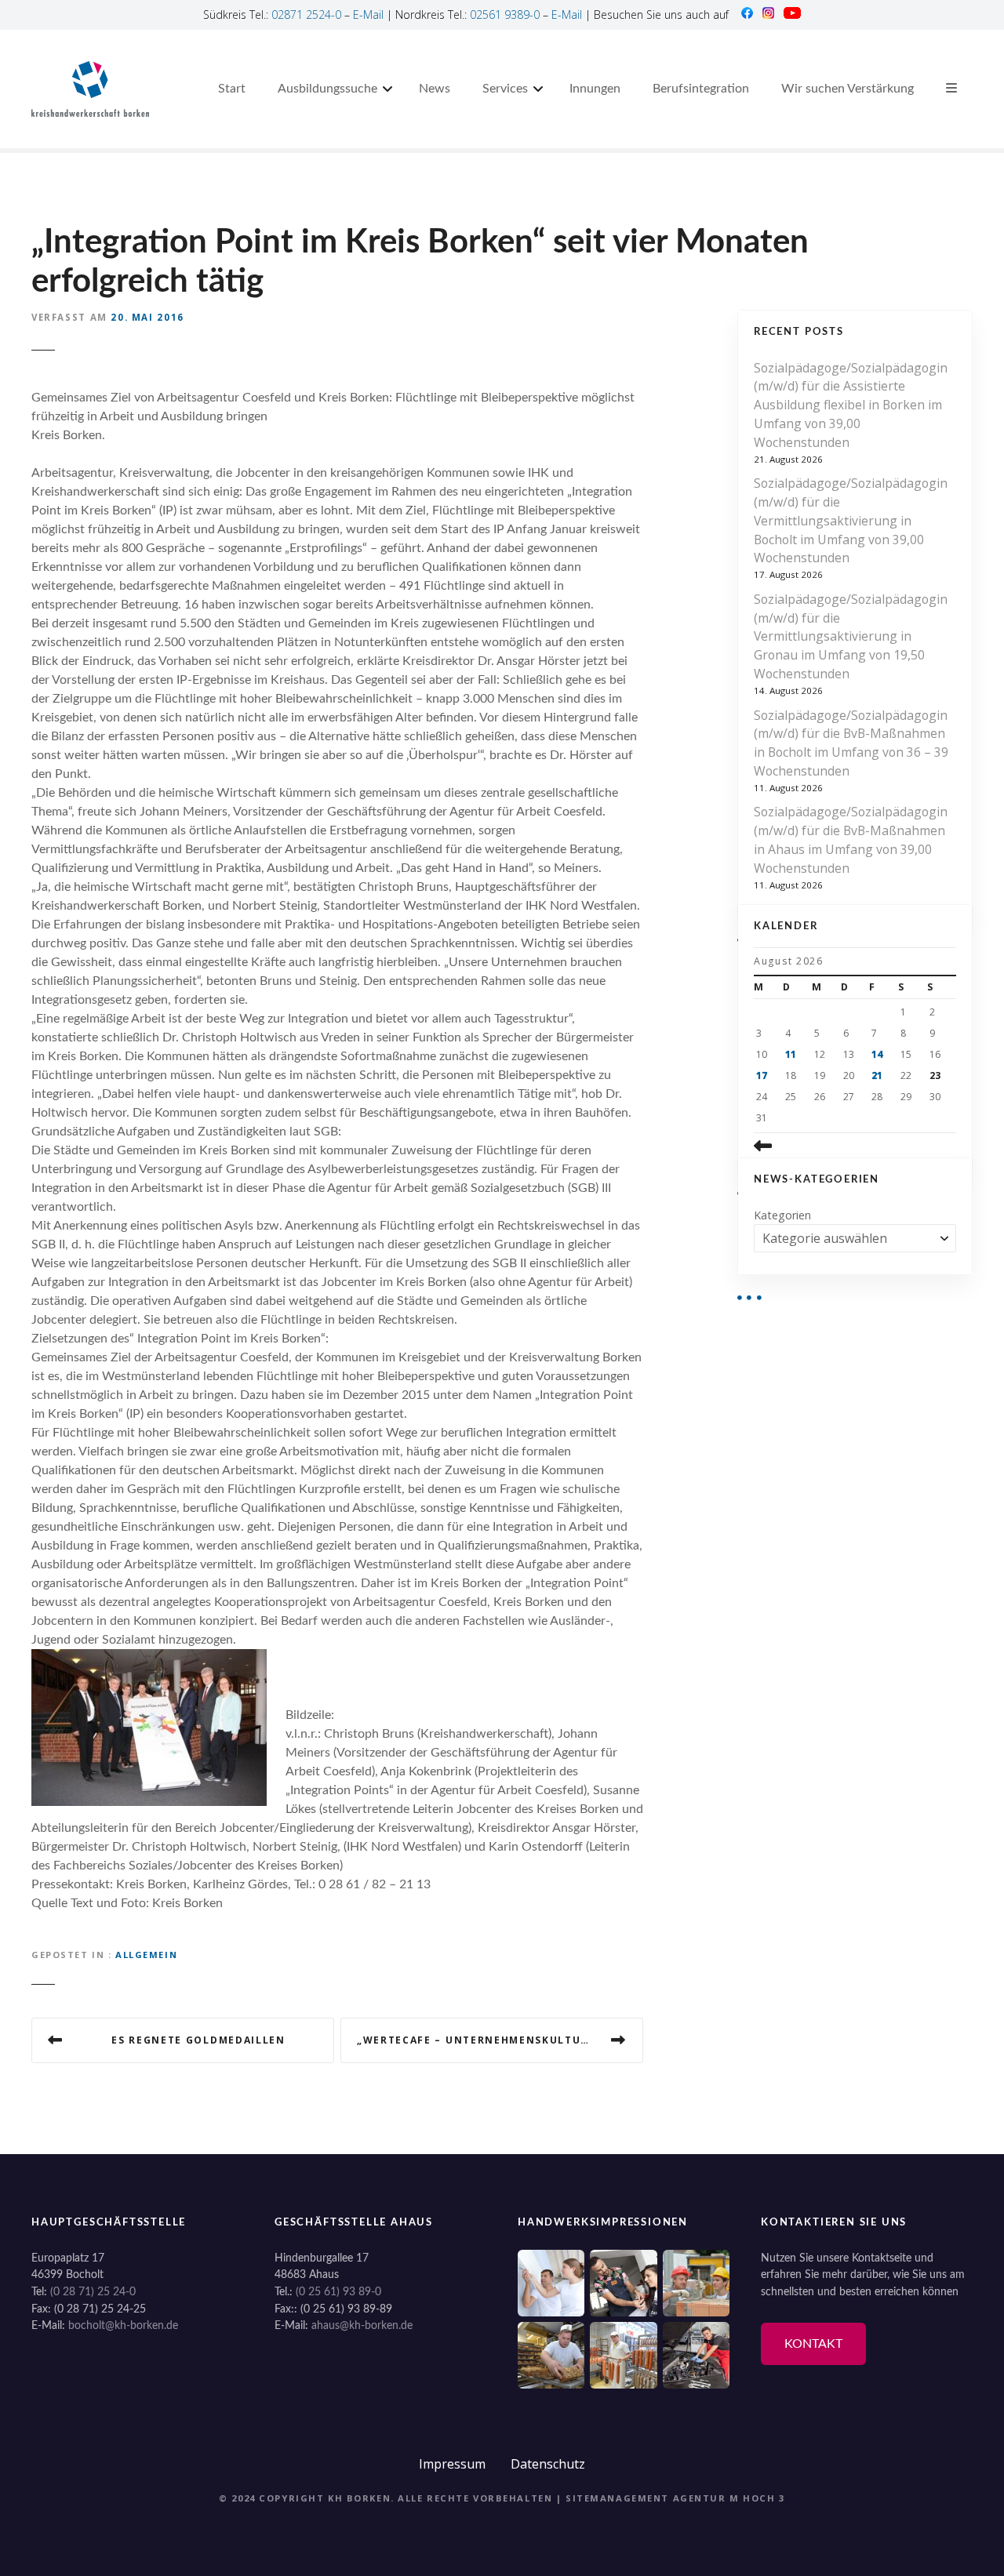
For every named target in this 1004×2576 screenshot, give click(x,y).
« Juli (786, 1146)
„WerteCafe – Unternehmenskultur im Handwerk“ (500, 2040)
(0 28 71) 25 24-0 (93, 2292)
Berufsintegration (701, 89)
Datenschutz (548, 2464)
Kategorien (782, 1215)
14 (877, 1054)
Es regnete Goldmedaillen (198, 2040)
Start (232, 89)
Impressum (452, 2464)
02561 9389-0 (505, 15)
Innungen (595, 89)
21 (877, 1075)
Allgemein (146, 1955)
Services (505, 89)
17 (762, 1075)
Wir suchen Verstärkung (848, 89)
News (435, 89)
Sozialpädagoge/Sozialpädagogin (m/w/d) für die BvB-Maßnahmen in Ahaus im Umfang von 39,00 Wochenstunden (851, 839)
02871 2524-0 (306, 15)
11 (791, 1054)
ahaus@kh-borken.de (362, 2325)
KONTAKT (813, 2344)
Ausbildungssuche (327, 89)
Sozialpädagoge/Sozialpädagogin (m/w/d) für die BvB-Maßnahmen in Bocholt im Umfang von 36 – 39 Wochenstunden (851, 743)
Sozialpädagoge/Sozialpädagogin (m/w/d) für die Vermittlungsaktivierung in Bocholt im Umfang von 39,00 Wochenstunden (851, 520)
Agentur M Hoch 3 (729, 2498)
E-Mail (368, 15)
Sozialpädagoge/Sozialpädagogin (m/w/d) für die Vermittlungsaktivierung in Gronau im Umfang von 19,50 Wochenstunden (851, 636)
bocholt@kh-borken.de (123, 2325)
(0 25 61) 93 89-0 (338, 2292)
